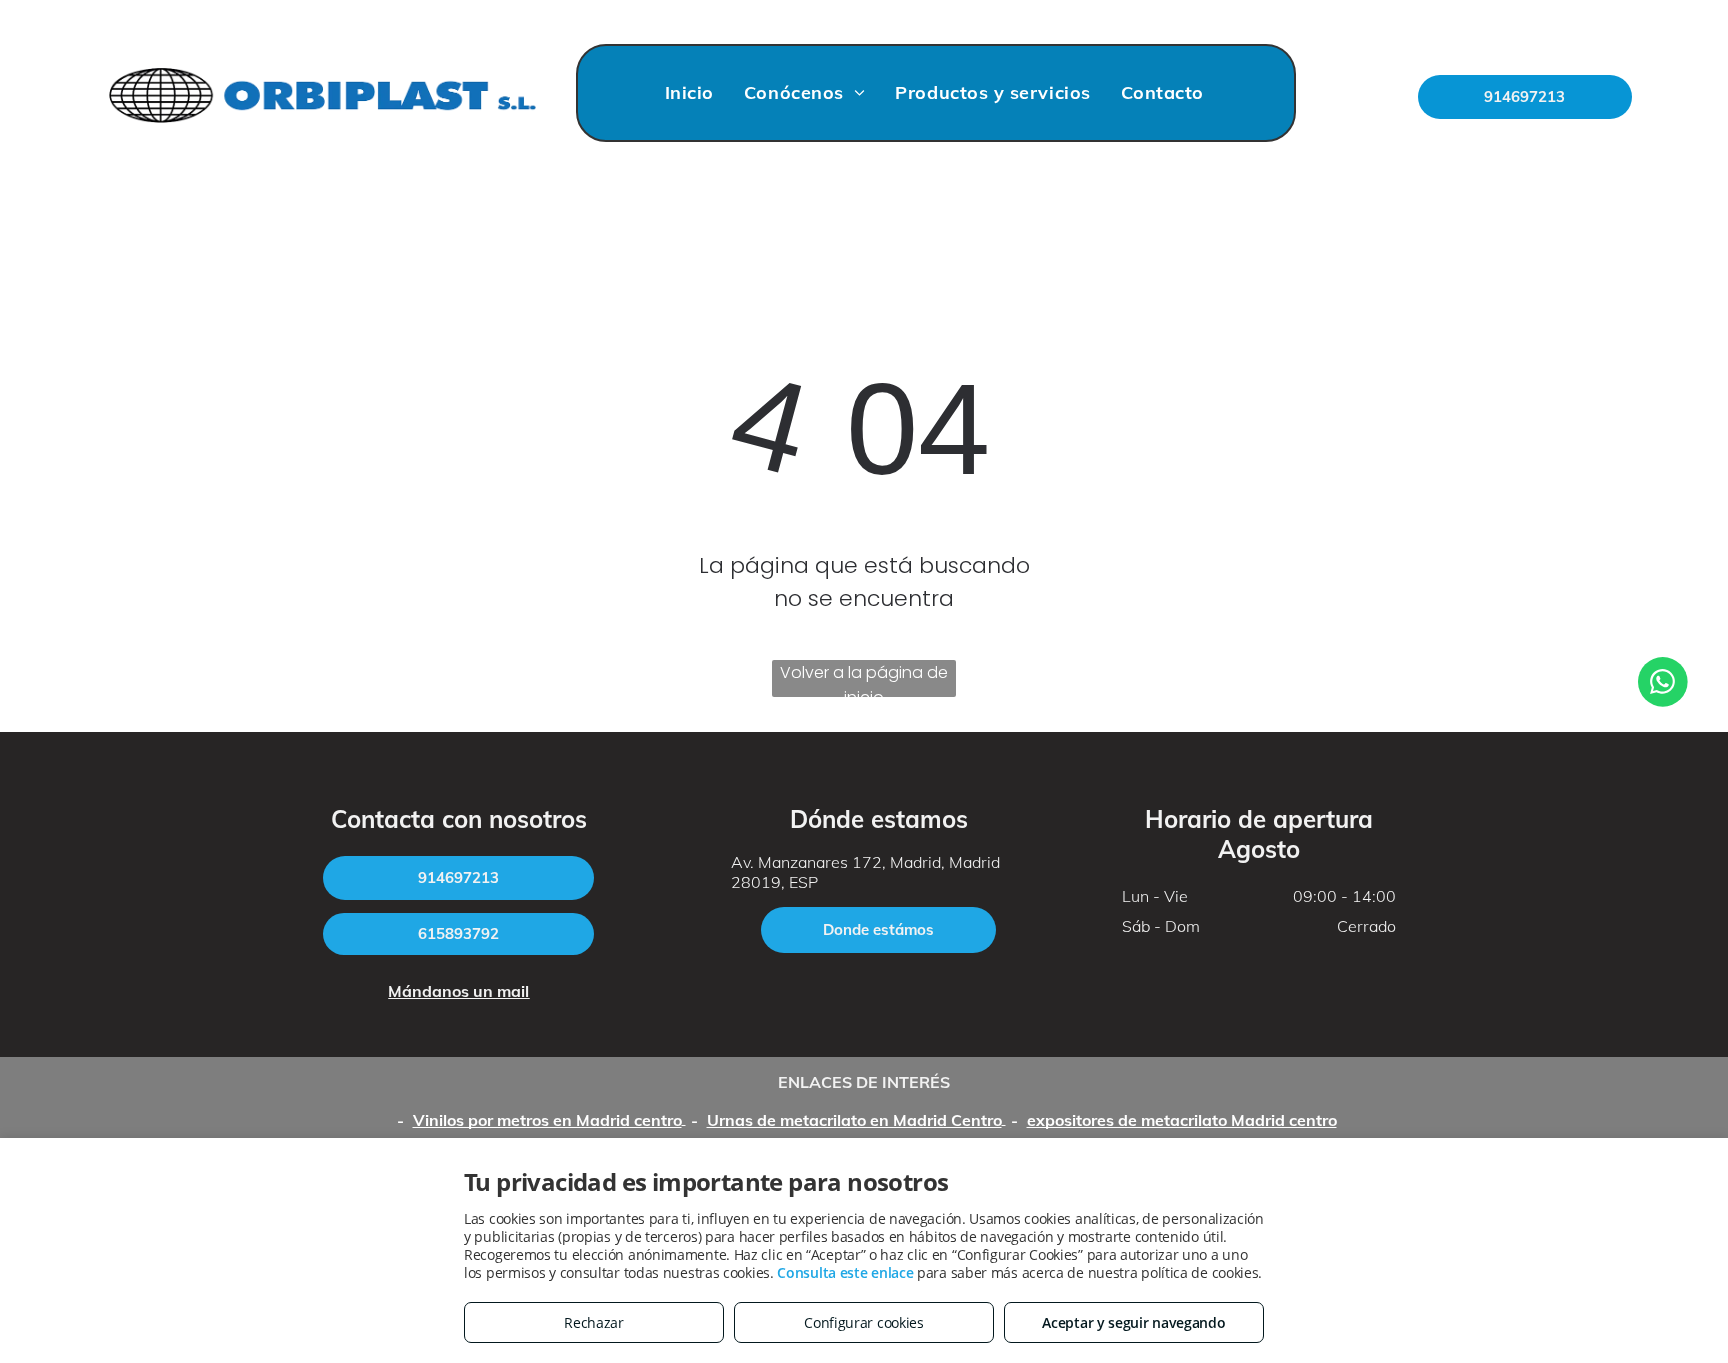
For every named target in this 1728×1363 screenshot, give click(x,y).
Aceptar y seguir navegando (1133, 1322)
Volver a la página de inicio (864, 679)
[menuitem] (689, 93)
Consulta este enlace (845, 1272)
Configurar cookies (864, 1322)
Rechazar (594, 1322)
